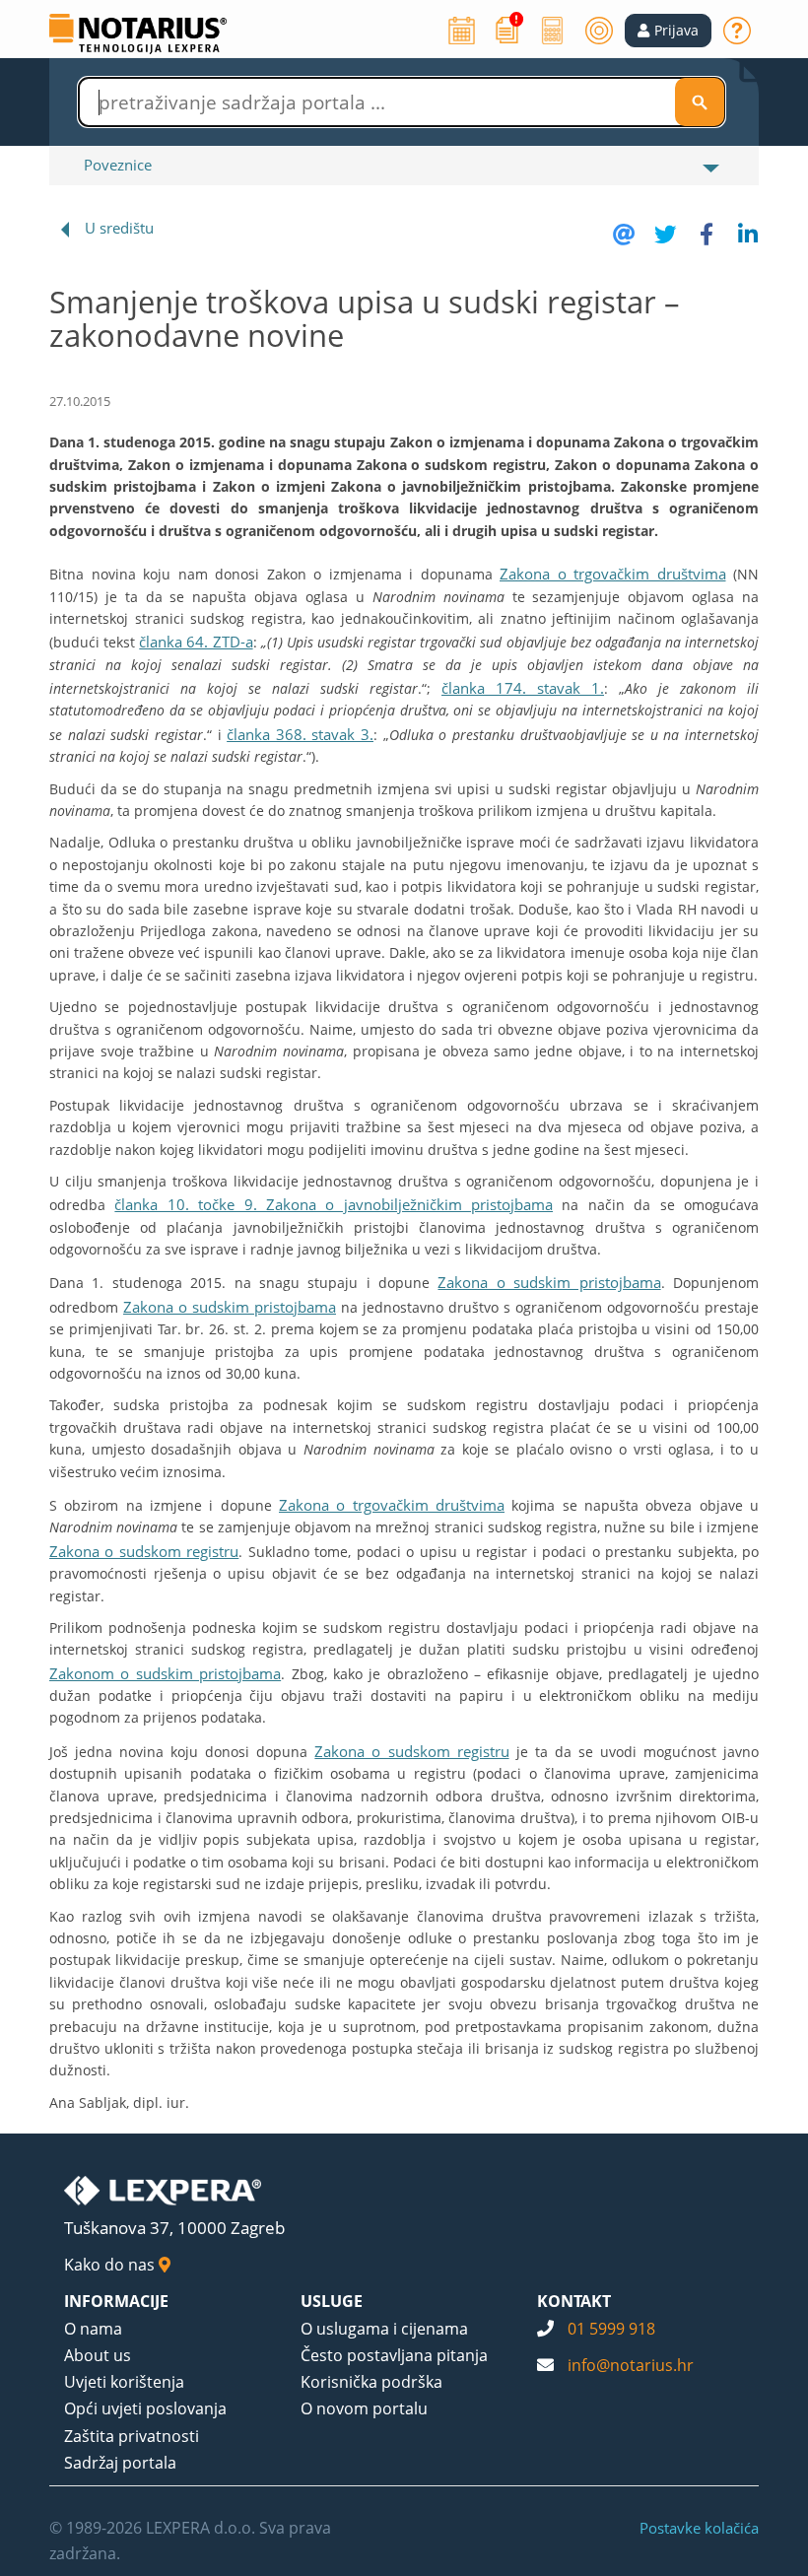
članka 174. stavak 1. (523, 688)
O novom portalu (364, 2408)
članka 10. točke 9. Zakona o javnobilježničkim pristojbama (334, 1204)
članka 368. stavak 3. (300, 734)
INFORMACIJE (116, 2301)
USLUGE (332, 2301)
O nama (93, 2329)
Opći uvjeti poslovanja (145, 2408)
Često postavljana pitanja (394, 2355)
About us (98, 2355)
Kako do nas (111, 2265)
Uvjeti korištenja (124, 2382)
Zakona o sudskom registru (144, 1551)
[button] (668, 31)
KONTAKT (574, 2301)
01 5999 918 (611, 2329)
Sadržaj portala (120, 2463)
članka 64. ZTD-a (196, 642)
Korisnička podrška (371, 2382)
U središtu (119, 228)
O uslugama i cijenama (384, 2329)
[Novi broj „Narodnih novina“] (507, 29)
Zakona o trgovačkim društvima (613, 574)
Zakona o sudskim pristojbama (549, 1282)
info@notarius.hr (631, 2365)
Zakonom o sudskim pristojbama (165, 1673)
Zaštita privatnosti (132, 2436)
